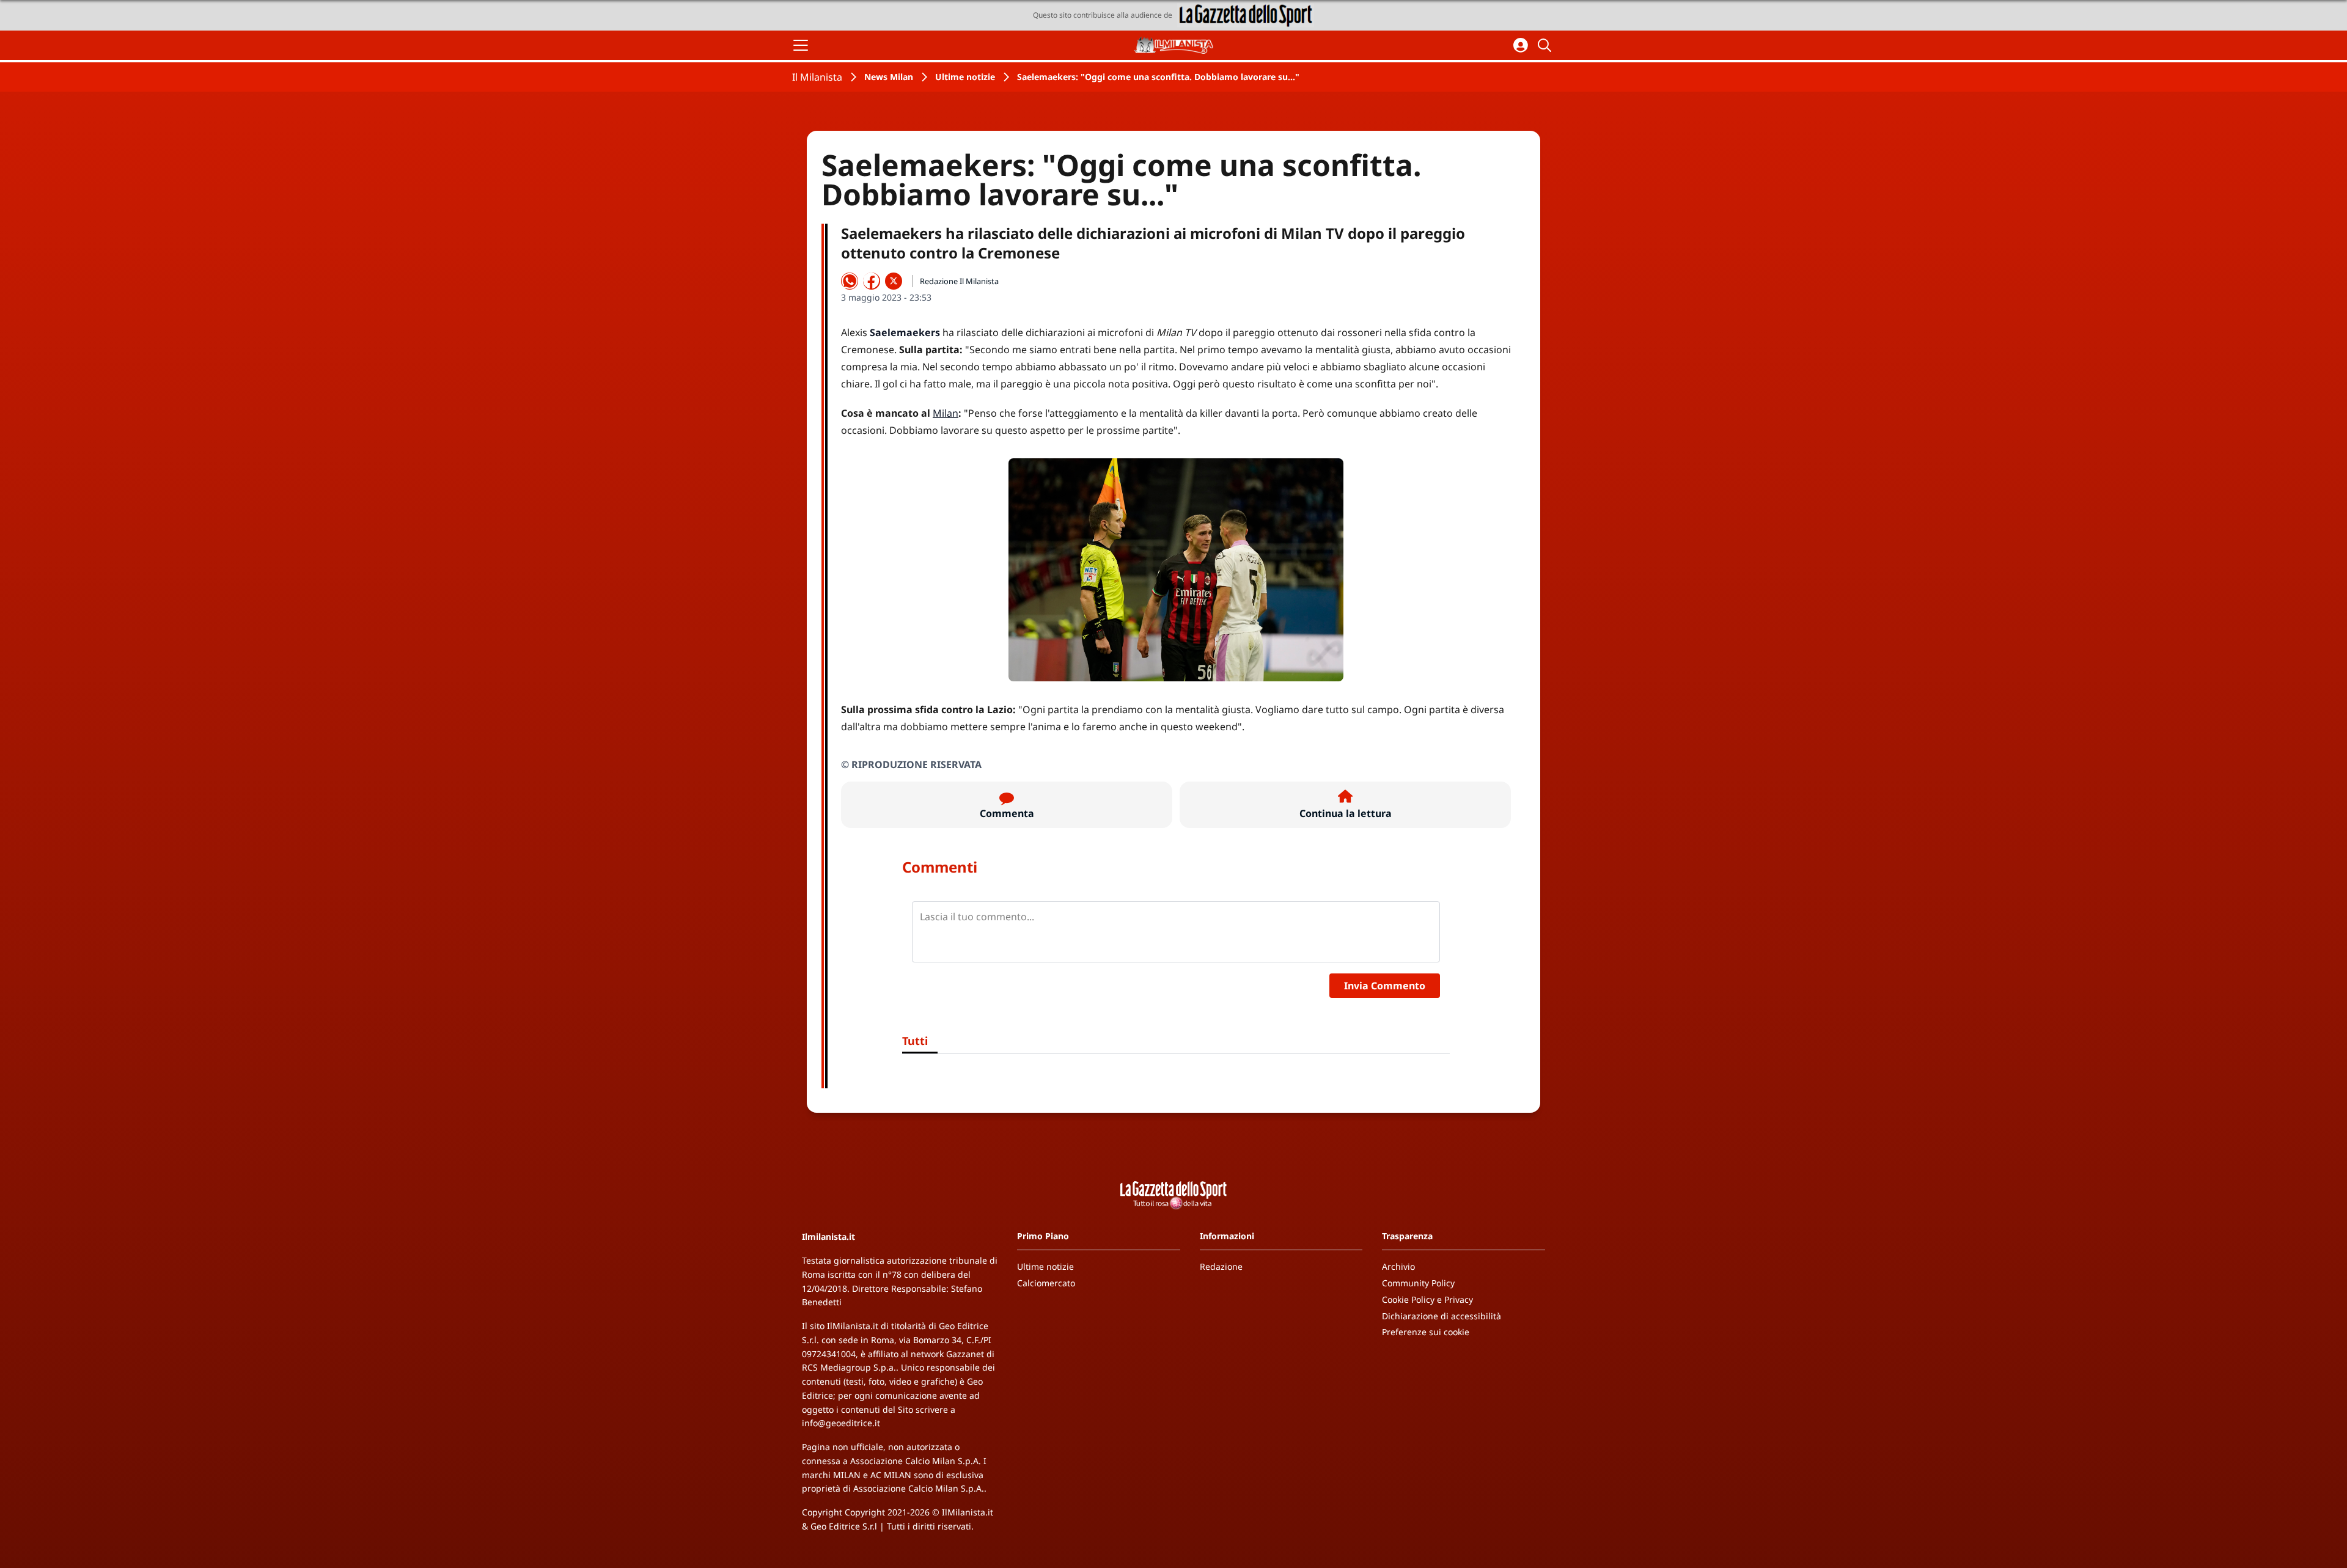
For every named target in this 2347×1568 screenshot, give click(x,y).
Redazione (1221, 1266)
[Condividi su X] (894, 281)
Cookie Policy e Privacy (1427, 1299)
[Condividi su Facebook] (872, 281)
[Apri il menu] (801, 45)
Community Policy (1418, 1283)
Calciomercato (1046, 1283)
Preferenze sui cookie (1426, 1332)
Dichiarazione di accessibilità (1442, 1316)
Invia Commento (1385, 986)
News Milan (889, 77)
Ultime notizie (965, 77)
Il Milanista (817, 77)
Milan (946, 413)
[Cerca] (1546, 45)
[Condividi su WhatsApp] (850, 281)
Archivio (1398, 1266)
